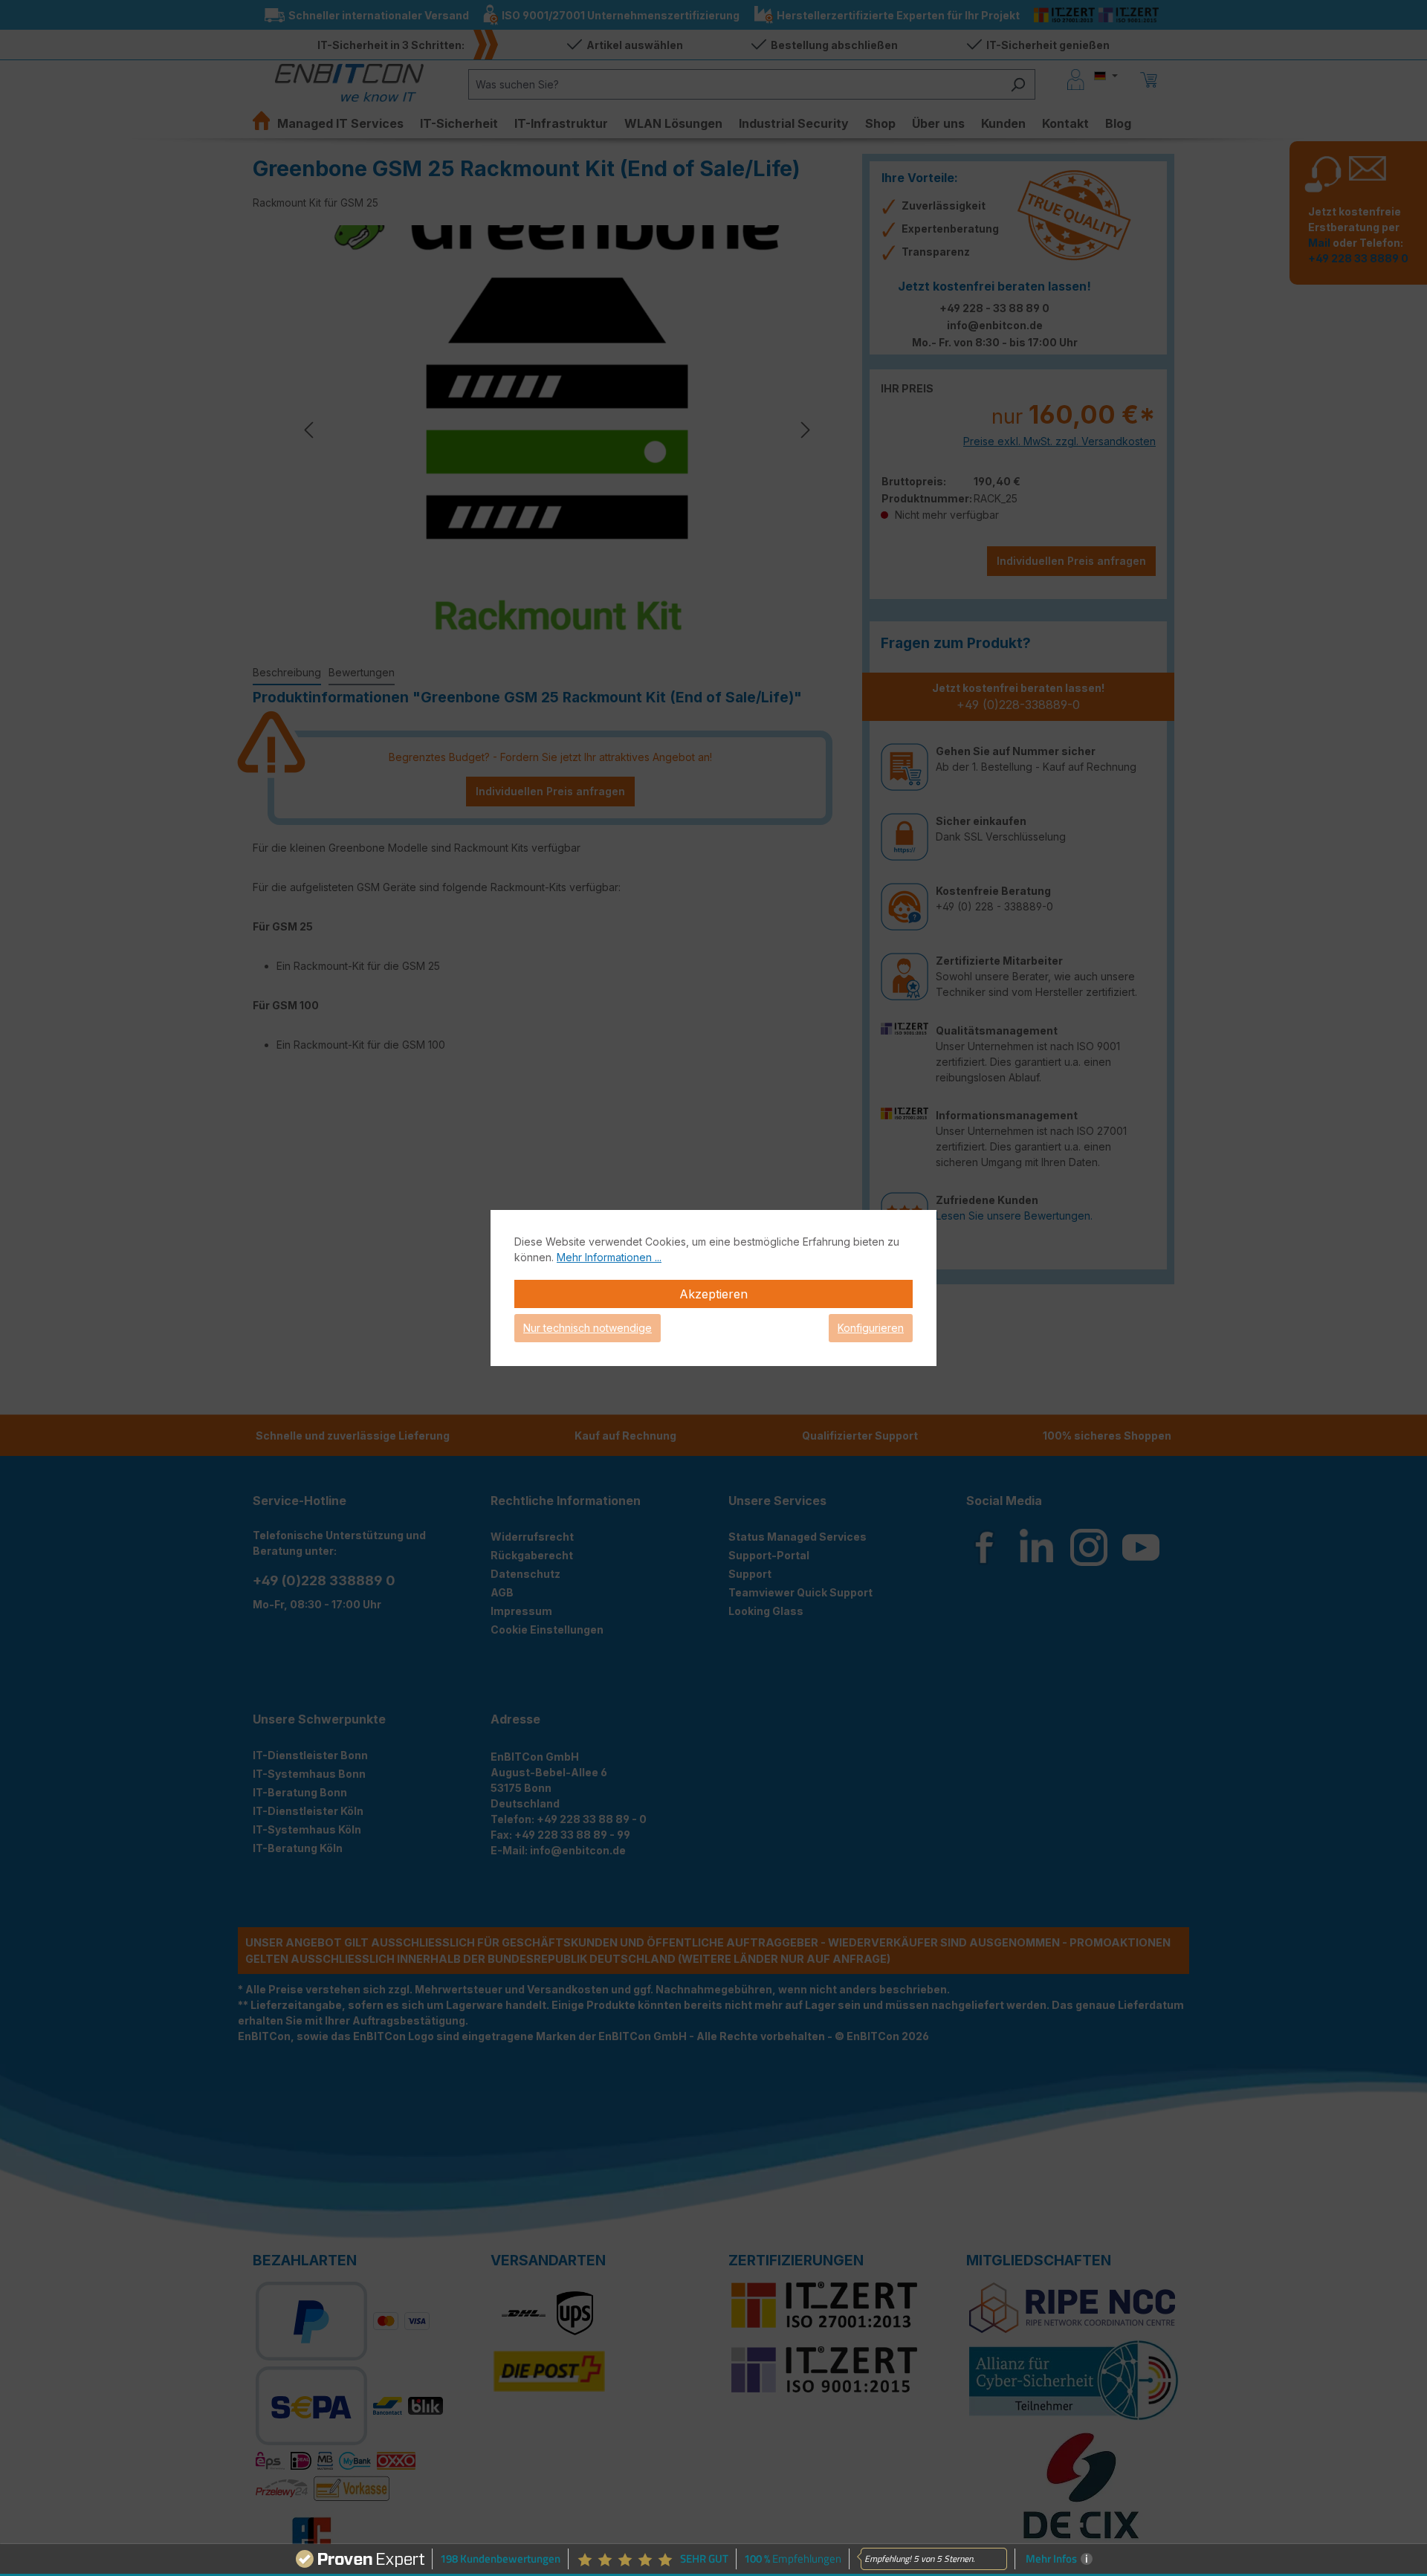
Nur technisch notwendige (588, 1328)
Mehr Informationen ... (609, 1257)
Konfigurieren (871, 1328)
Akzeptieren (713, 1294)
